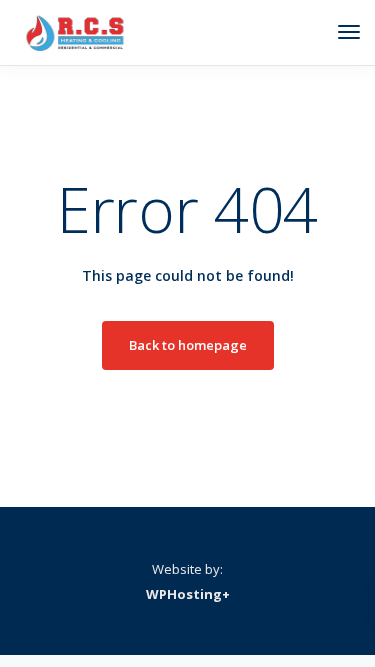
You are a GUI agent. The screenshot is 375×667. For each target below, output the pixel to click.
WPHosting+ (188, 594)
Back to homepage (188, 345)
